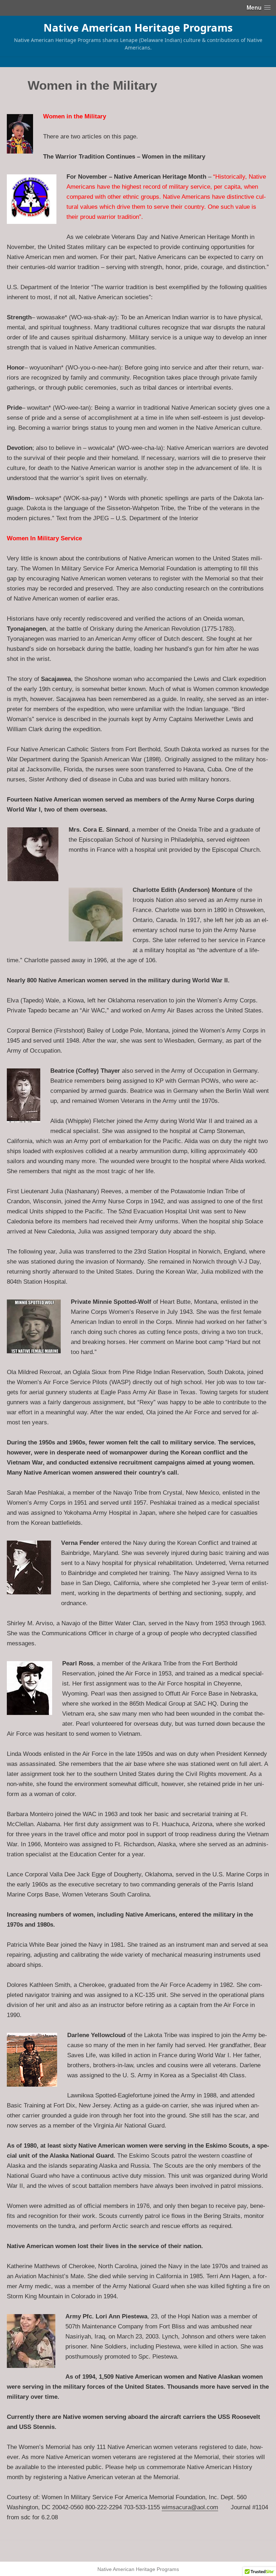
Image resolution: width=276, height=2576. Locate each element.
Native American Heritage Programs (138, 27)
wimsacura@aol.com (190, 2507)
